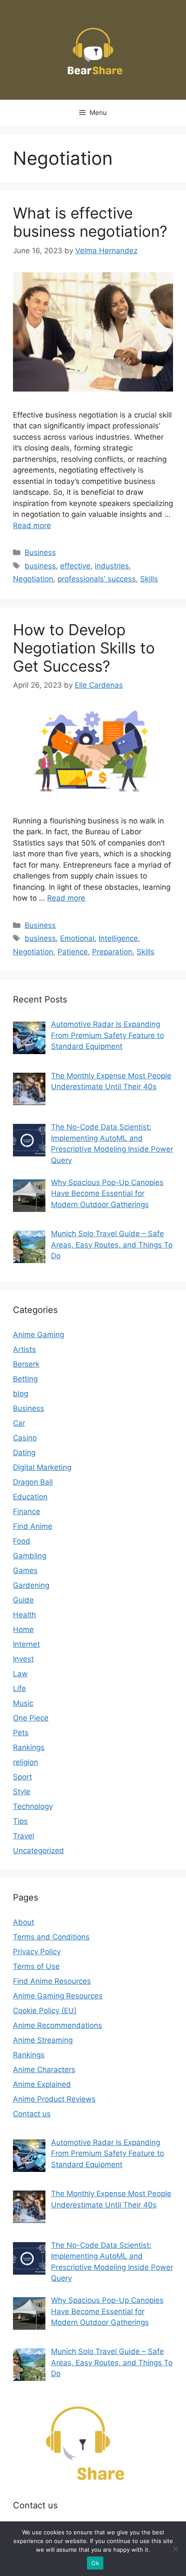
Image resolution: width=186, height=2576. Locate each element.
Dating (24, 1453)
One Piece (31, 1718)
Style (22, 1792)
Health (24, 1615)
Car (19, 1423)
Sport (22, 1777)
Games (25, 1570)
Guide (23, 1600)
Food (22, 1541)
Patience (73, 952)
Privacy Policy (37, 1952)
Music (23, 1703)
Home (23, 1629)
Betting (25, 1379)
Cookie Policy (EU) (45, 2011)
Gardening (31, 1585)
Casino (25, 1438)
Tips (20, 1821)
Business (40, 552)
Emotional (77, 938)
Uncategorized (38, 1851)
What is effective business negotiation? (90, 222)
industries (112, 566)
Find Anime (33, 1526)
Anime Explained (42, 2084)
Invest (23, 1659)
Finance (27, 1512)
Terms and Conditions (51, 1937)
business (40, 566)
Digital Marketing (42, 1467)
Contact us (32, 2114)
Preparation (112, 952)
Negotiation (33, 579)
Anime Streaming (43, 2040)
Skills (149, 579)
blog (21, 1394)
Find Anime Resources (52, 1981)
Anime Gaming (38, 1335)
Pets (21, 1733)
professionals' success (97, 579)
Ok (95, 2563)
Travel (24, 1836)
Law (20, 1674)
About (24, 1922)
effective (75, 566)
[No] (175, 2549)
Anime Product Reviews (54, 2099)
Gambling (30, 1556)
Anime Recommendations (58, 2025)
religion (26, 1762)
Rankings (29, 1747)
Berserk (26, 1364)
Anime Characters (44, 2070)
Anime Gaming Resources (58, 1996)
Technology (33, 1806)
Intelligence (118, 938)
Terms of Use (36, 1966)
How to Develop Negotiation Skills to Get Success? (84, 648)
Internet (26, 1644)
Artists (24, 1349)
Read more (32, 526)
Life (19, 1688)
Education (30, 1497)
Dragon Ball (33, 1482)
